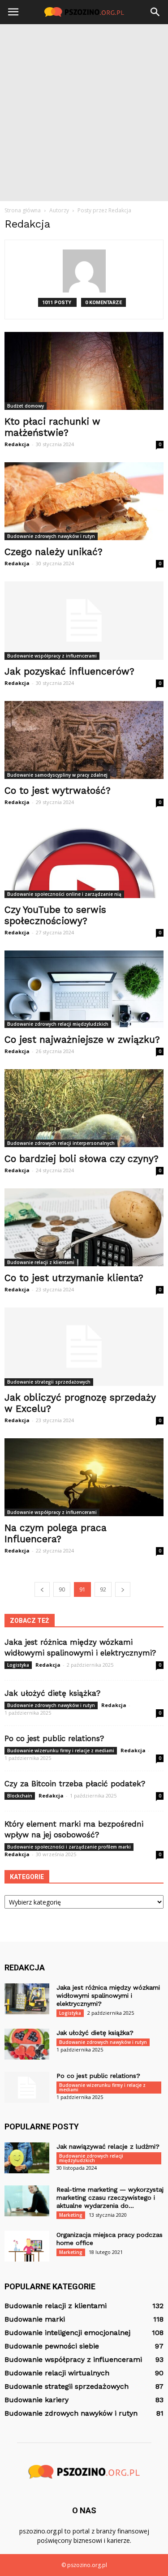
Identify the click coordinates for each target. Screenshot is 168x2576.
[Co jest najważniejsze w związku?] (84, 989)
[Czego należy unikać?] (84, 501)
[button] (155, 12)
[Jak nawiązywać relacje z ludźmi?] (27, 2158)
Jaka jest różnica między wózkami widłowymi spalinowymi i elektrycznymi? (108, 1995)
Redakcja (17, 444)
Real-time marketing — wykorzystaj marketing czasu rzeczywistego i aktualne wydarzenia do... (110, 2198)
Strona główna (23, 210)
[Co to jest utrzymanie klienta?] (84, 1227)
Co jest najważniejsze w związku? (82, 1039)
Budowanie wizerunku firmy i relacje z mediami (61, 1750)
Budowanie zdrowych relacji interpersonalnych (61, 1143)
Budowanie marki (35, 2319)
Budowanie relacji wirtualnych (57, 2373)
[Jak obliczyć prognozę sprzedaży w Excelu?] (84, 1347)
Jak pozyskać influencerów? (69, 671)
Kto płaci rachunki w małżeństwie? (52, 427)
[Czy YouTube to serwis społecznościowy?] (84, 859)
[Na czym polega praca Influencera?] (84, 1477)
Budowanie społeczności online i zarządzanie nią (64, 894)
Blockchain (20, 1796)
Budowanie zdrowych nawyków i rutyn (51, 536)
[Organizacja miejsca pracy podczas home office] (27, 2246)
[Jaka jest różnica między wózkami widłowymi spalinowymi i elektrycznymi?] (27, 1999)
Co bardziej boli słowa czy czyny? (82, 1159)
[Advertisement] (84, 113)
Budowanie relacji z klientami (41, 1262)
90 (62, 1589)
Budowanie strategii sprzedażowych (49, 1382)
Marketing (71, 2215)
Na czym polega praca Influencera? (56, 1533)
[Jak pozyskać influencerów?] (84, 621)
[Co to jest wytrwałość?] (84, 740)
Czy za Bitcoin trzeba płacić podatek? (75, 1784)
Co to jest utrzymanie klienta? (74, 1278)
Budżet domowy (26, 406)
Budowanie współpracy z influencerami (52, 656)
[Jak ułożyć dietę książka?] (27, 2044)
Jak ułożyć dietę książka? (52, 1693)
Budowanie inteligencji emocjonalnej (67, 2333)
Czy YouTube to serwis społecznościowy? (55, 915)
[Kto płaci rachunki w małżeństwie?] (84, 371)
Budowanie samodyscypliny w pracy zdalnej (57, 775)
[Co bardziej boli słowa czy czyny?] (84, 1108)
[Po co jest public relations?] (27, 2087)
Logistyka (18, 1665)
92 (103, 1589)
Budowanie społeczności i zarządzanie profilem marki (69, 1847)
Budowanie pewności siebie (52, 2346)
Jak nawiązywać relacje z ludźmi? (108, 2146)
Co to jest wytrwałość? (58, 790)
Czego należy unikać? (54, 552)
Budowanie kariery (37, 2400)
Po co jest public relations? (54, 1738)
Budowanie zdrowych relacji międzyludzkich (58, 1024)
